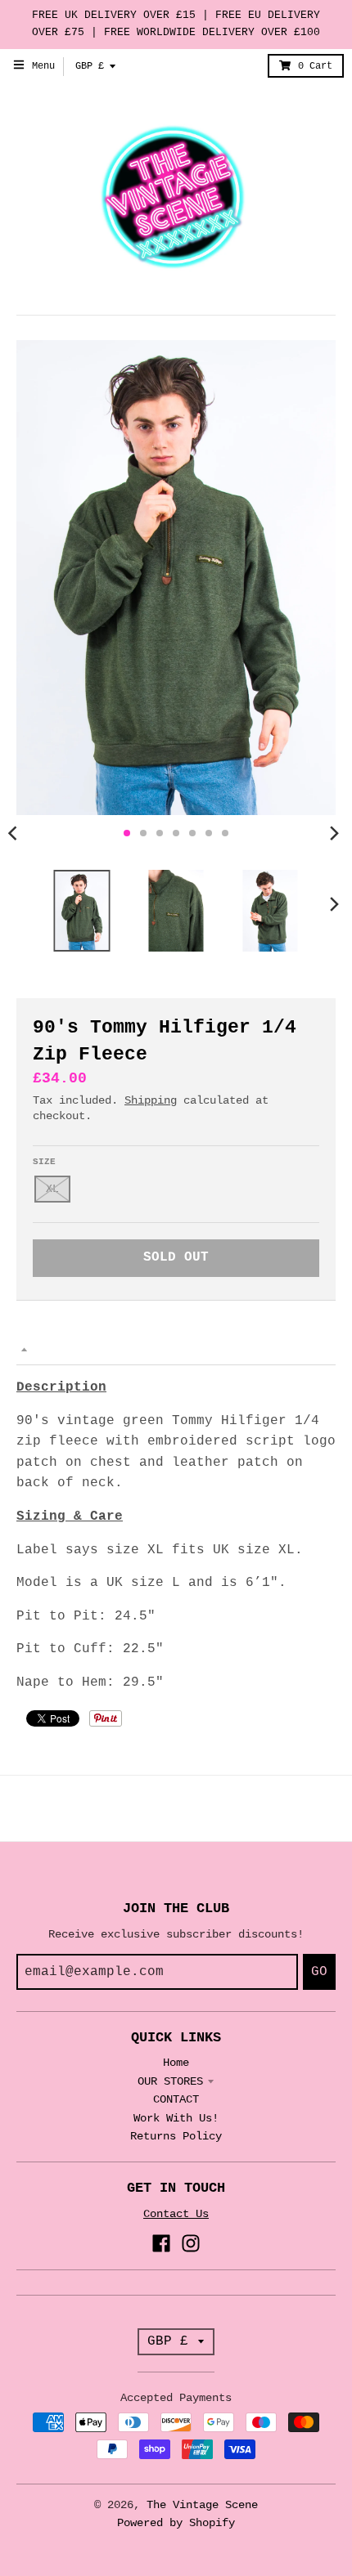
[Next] (334, 833)
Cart (315, 66)
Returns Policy (176, 2136)
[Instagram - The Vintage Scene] (191, 2243)
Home (176, 2063)
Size (44, 1162)
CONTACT (176, 2099)
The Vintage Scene (202, 2505)
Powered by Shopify (176, 2523)
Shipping (151, 1100)
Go (319, 1972)
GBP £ (90, 66)
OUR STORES (170, 2081)
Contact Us (176, 2214)
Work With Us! (176, 2118)
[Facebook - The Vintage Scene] (161, 2243)
